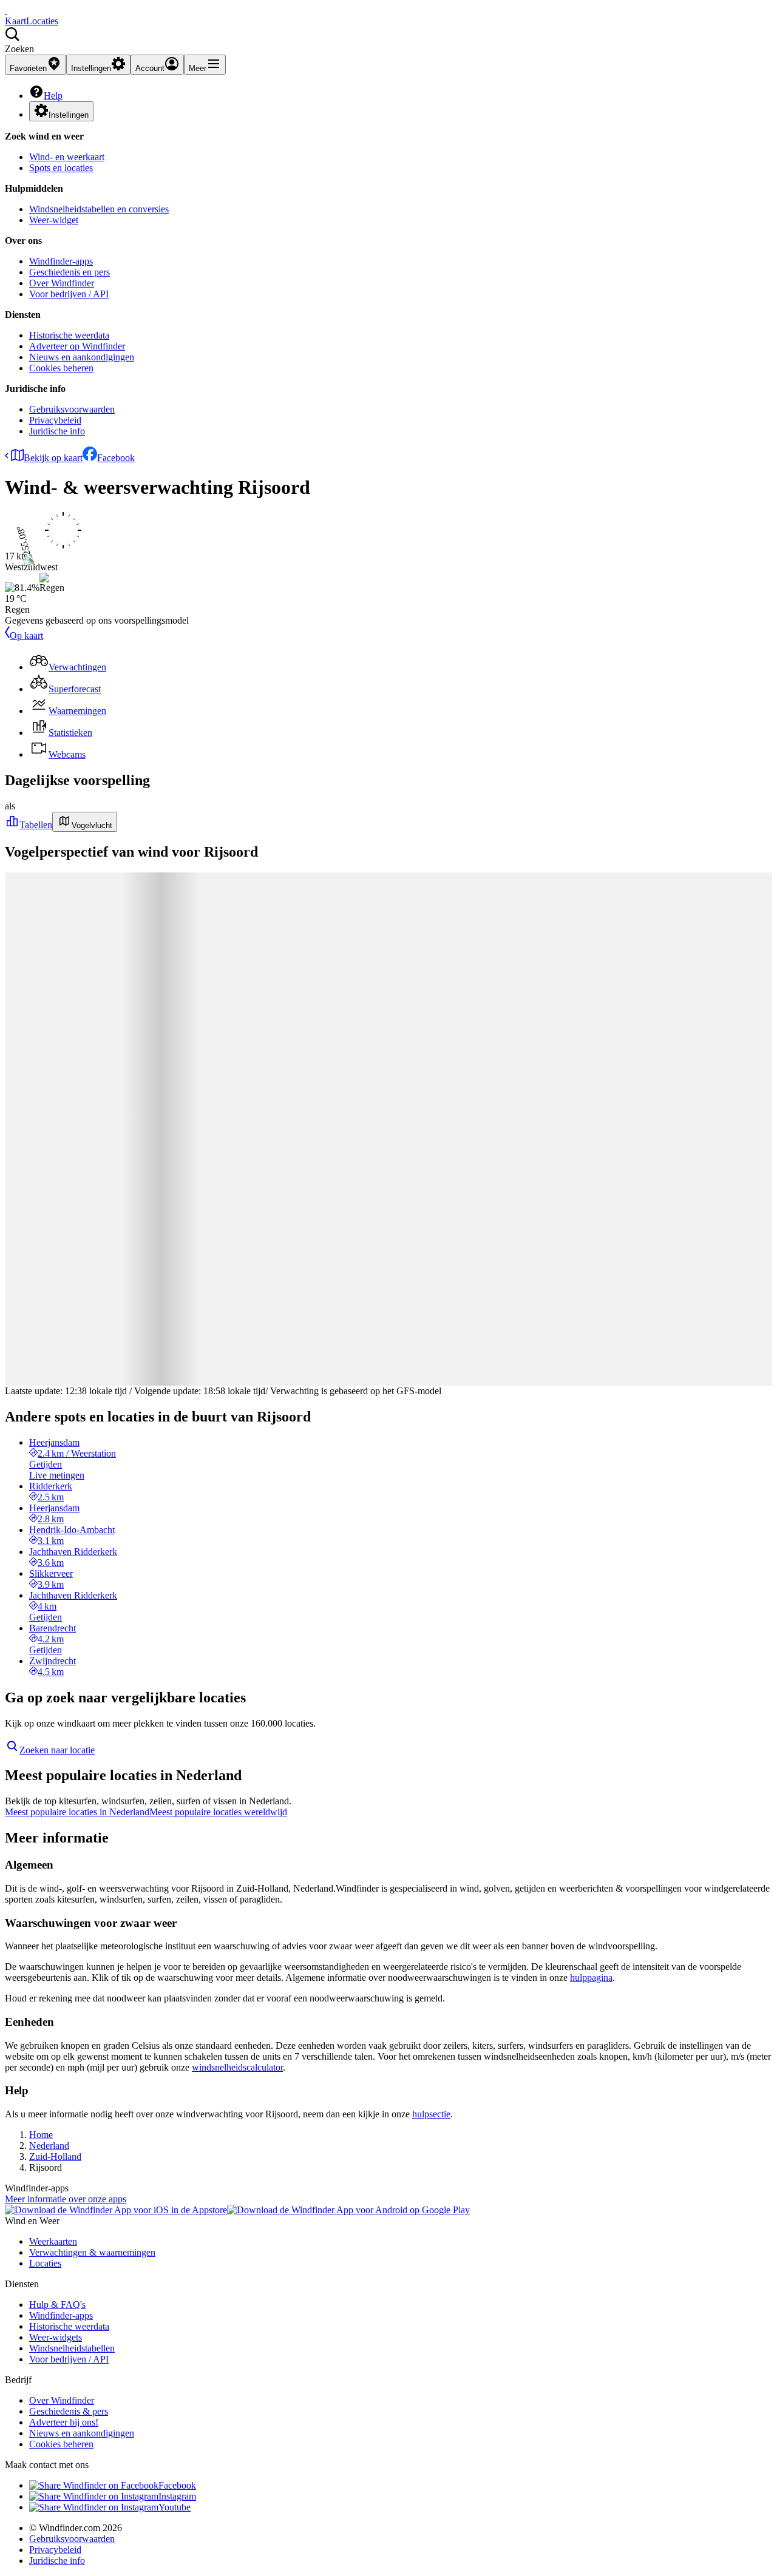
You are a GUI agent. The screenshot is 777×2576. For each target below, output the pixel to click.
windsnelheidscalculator (237, 2067)
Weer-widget (54, 220)
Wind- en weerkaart (67, 157)
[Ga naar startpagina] (6, 10)
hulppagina (591, 1978)
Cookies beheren (61, 368)
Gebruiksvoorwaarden (72, 409)
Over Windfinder (62, 283)
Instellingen (69, 115)
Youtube (175, 2507)
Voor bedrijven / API (69, 294)
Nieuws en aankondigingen (82, 357)
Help (53, 96)
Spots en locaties (61, 168)
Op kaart (26, 636)
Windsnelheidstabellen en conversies (99, 209)
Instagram (177, 2496)
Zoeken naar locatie (57, 1750)
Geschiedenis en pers (70, 272)
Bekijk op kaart (53, 458)
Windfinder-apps (61, 261)
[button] (388, 41)
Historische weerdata (69, 335)
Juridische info (57, 431)
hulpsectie (431, 2114)
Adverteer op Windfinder (77, 346)
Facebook (116, 458)
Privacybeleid (55, 420)
